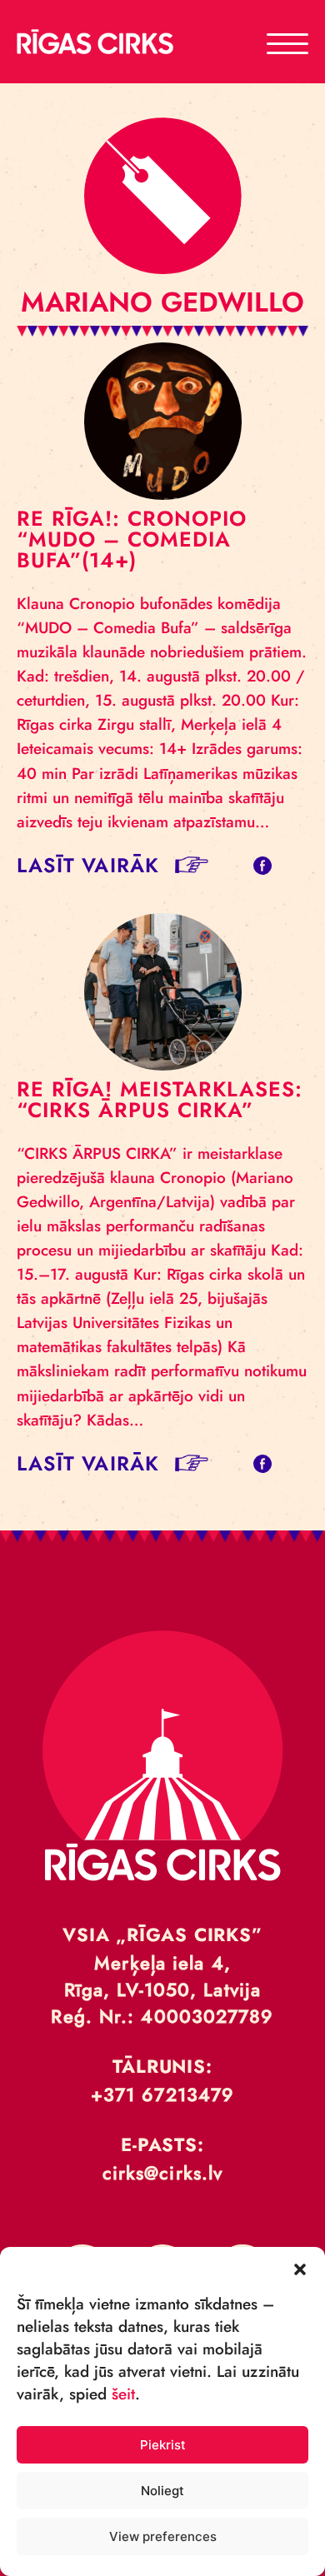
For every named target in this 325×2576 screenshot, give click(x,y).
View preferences (163, 2536)
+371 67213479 (162, 2094)
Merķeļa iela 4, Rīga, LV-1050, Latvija (162, 1976)
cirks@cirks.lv (162, 2173)
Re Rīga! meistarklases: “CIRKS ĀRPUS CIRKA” (160, 1099)
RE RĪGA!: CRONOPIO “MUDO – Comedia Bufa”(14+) (132, 539)
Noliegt (162, 2491)
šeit (123, 2394)
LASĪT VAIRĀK (88, 865)
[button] (300, 2268)
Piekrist (163, 2445)
